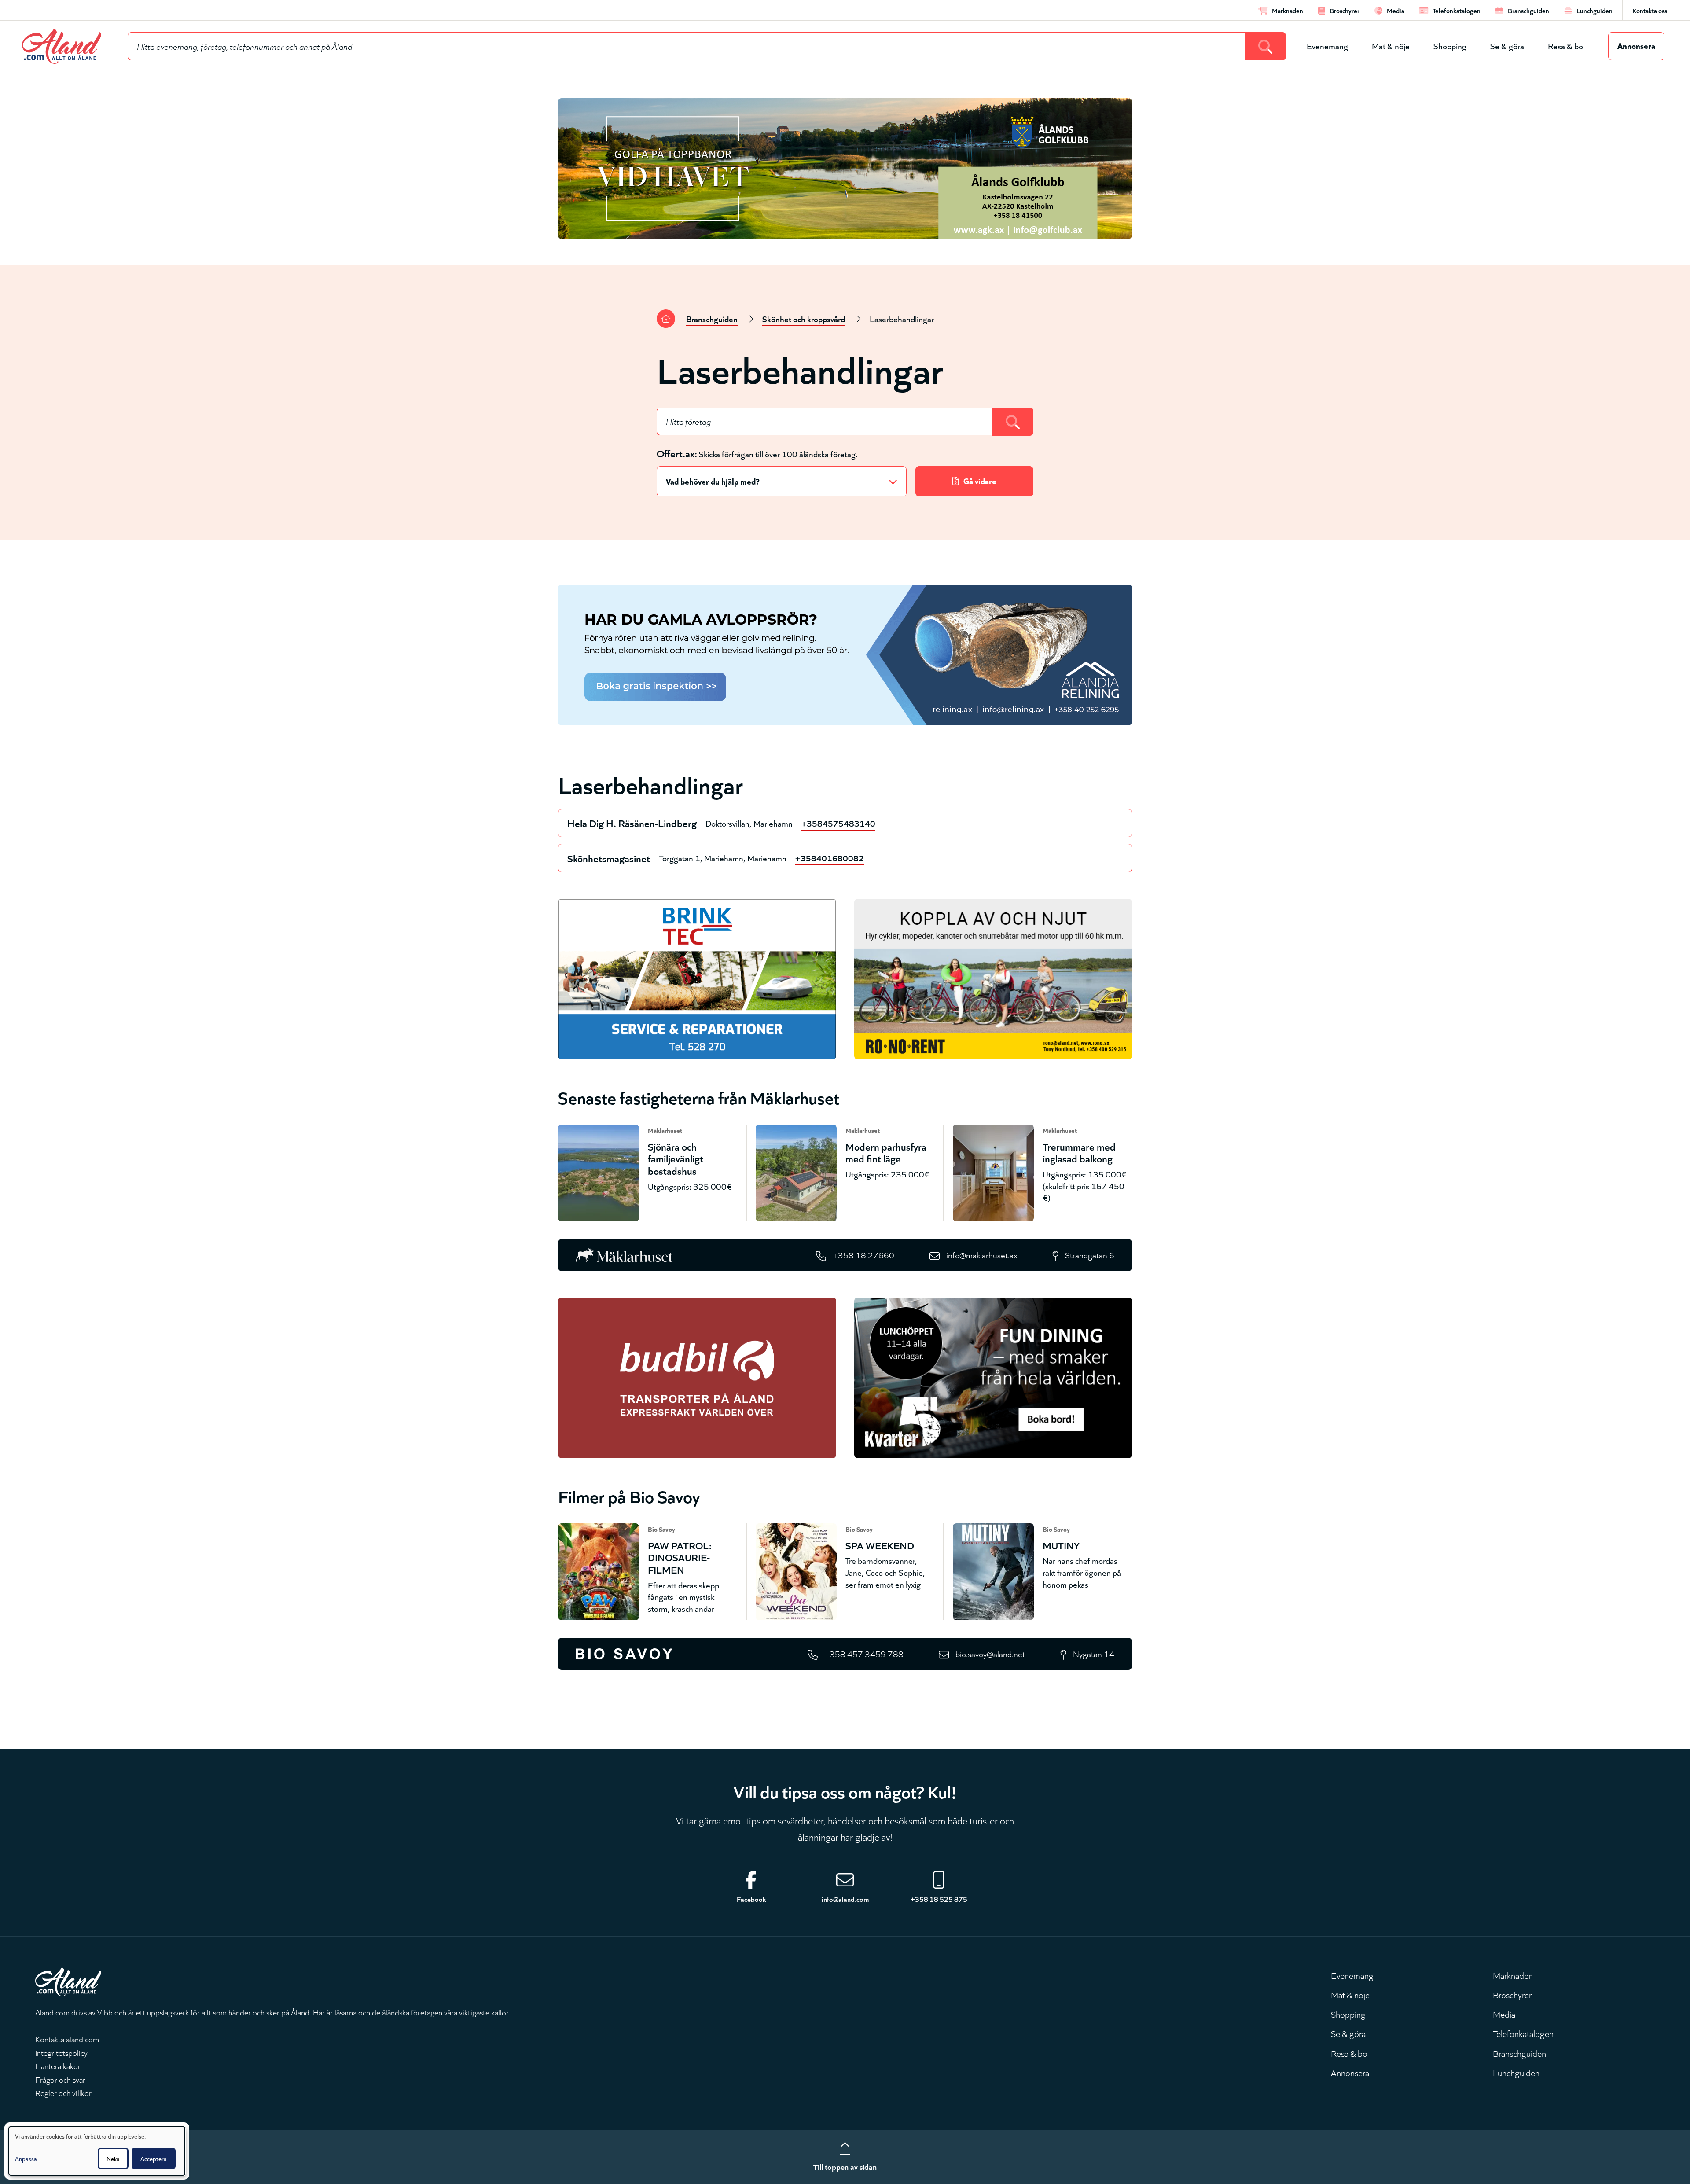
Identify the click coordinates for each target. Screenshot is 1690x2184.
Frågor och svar (60, 2079)
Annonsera (1636, 45)
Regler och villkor (63, 2092)
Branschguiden (712, 318)
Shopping (1450, 46)
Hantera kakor (58, 2066)
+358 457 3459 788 (864, 1653)
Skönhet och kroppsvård (804, 318)
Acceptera (154, 2158)
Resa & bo (1565, 46)
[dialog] (97, 2151)
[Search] (1266, 46)
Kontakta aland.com (67, 2039)
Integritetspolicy (61, 2052)
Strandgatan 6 (1090, 1255)
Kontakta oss (1650, 10)
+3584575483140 (838, 823)
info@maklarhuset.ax (982, 1255)
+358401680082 (830, 858)
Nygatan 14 (1094, 1653)
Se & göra (1507, 46)
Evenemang (1327, 46)
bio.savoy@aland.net (990, 1653)
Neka (113, 2158)
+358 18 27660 (863, 1255)
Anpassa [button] (26, 2158)
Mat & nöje (1391, 46)
